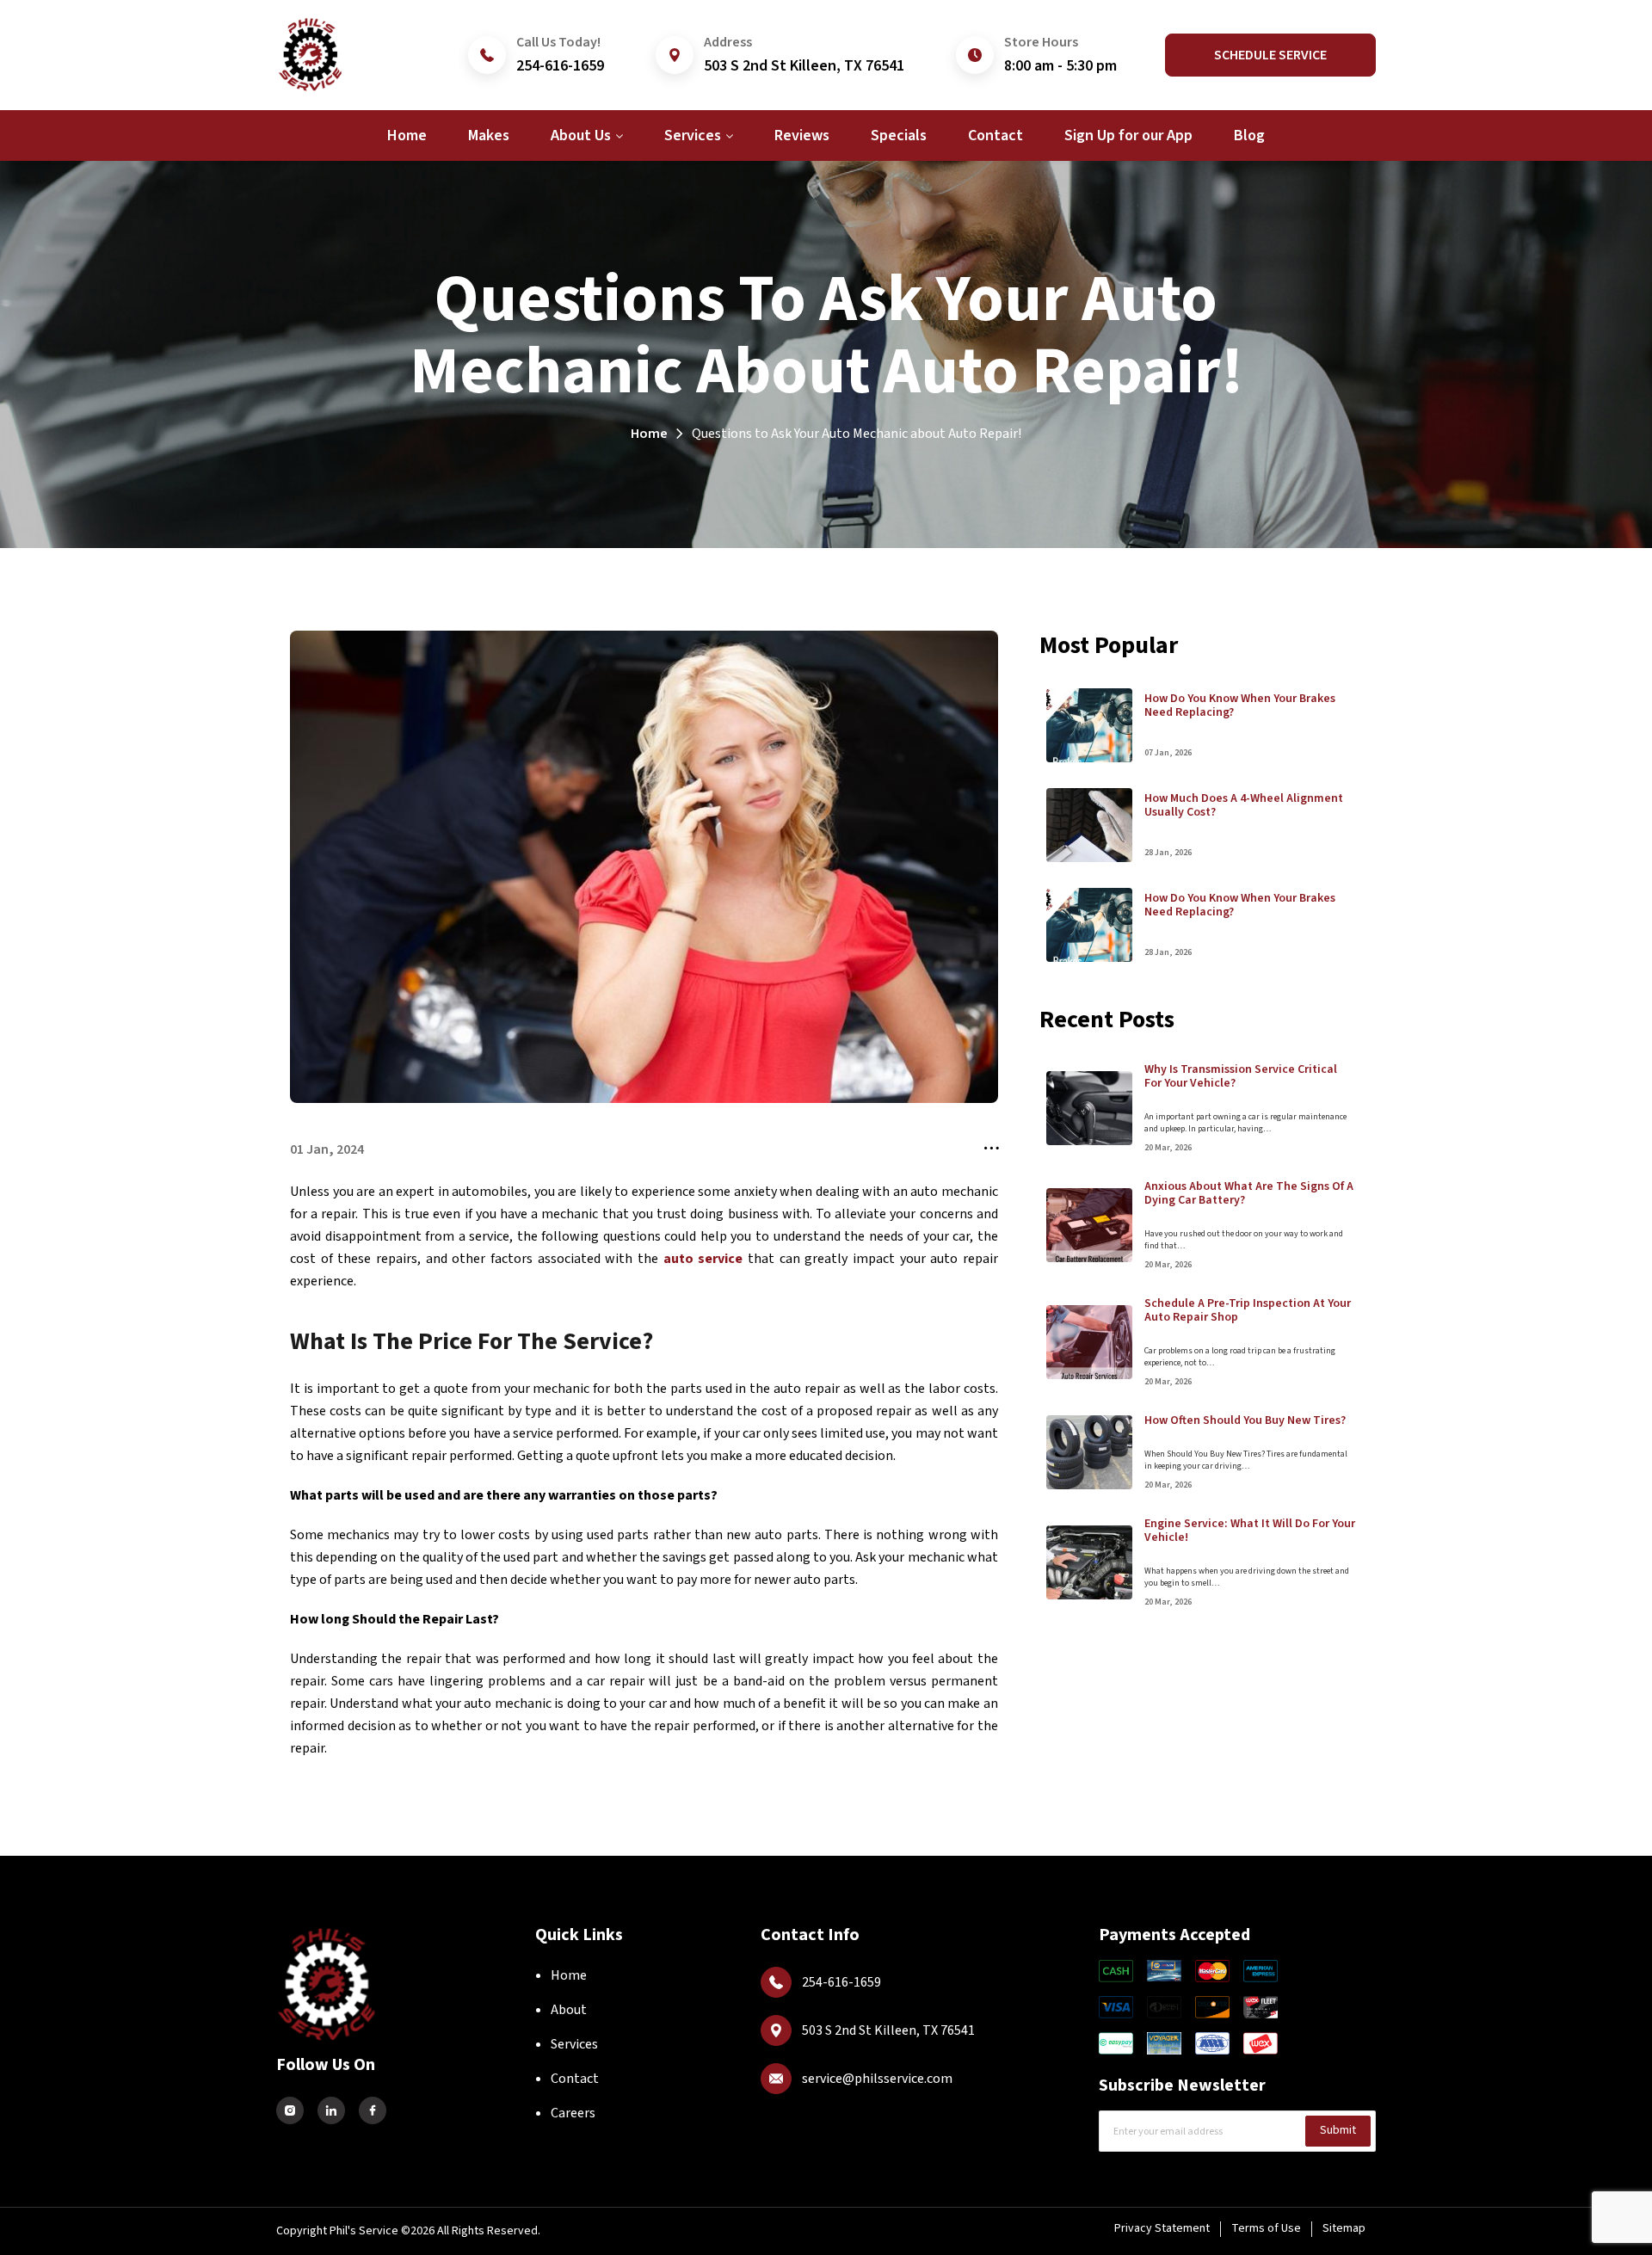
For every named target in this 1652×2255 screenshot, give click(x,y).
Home (649, 434)
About (569, 2010)
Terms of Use (1266, 2228)
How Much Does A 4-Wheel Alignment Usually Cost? (1244, 805)
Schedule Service (1270, 55)
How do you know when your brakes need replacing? (1240, 705)
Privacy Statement (1162, 2228)
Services (574, 2044)
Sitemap (1344, 2228)
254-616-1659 (560, 66)
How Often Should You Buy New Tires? (1245, 1420)
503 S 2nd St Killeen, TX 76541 (804, 66)
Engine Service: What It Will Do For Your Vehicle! (1250, 1531)
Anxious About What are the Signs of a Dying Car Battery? (1249, 1193)
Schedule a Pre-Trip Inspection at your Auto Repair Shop (1248, 1310)
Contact (575, 2079)
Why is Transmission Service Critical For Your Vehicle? (1241, 1076)
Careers (573, 2113)
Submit (1338, 2130)
